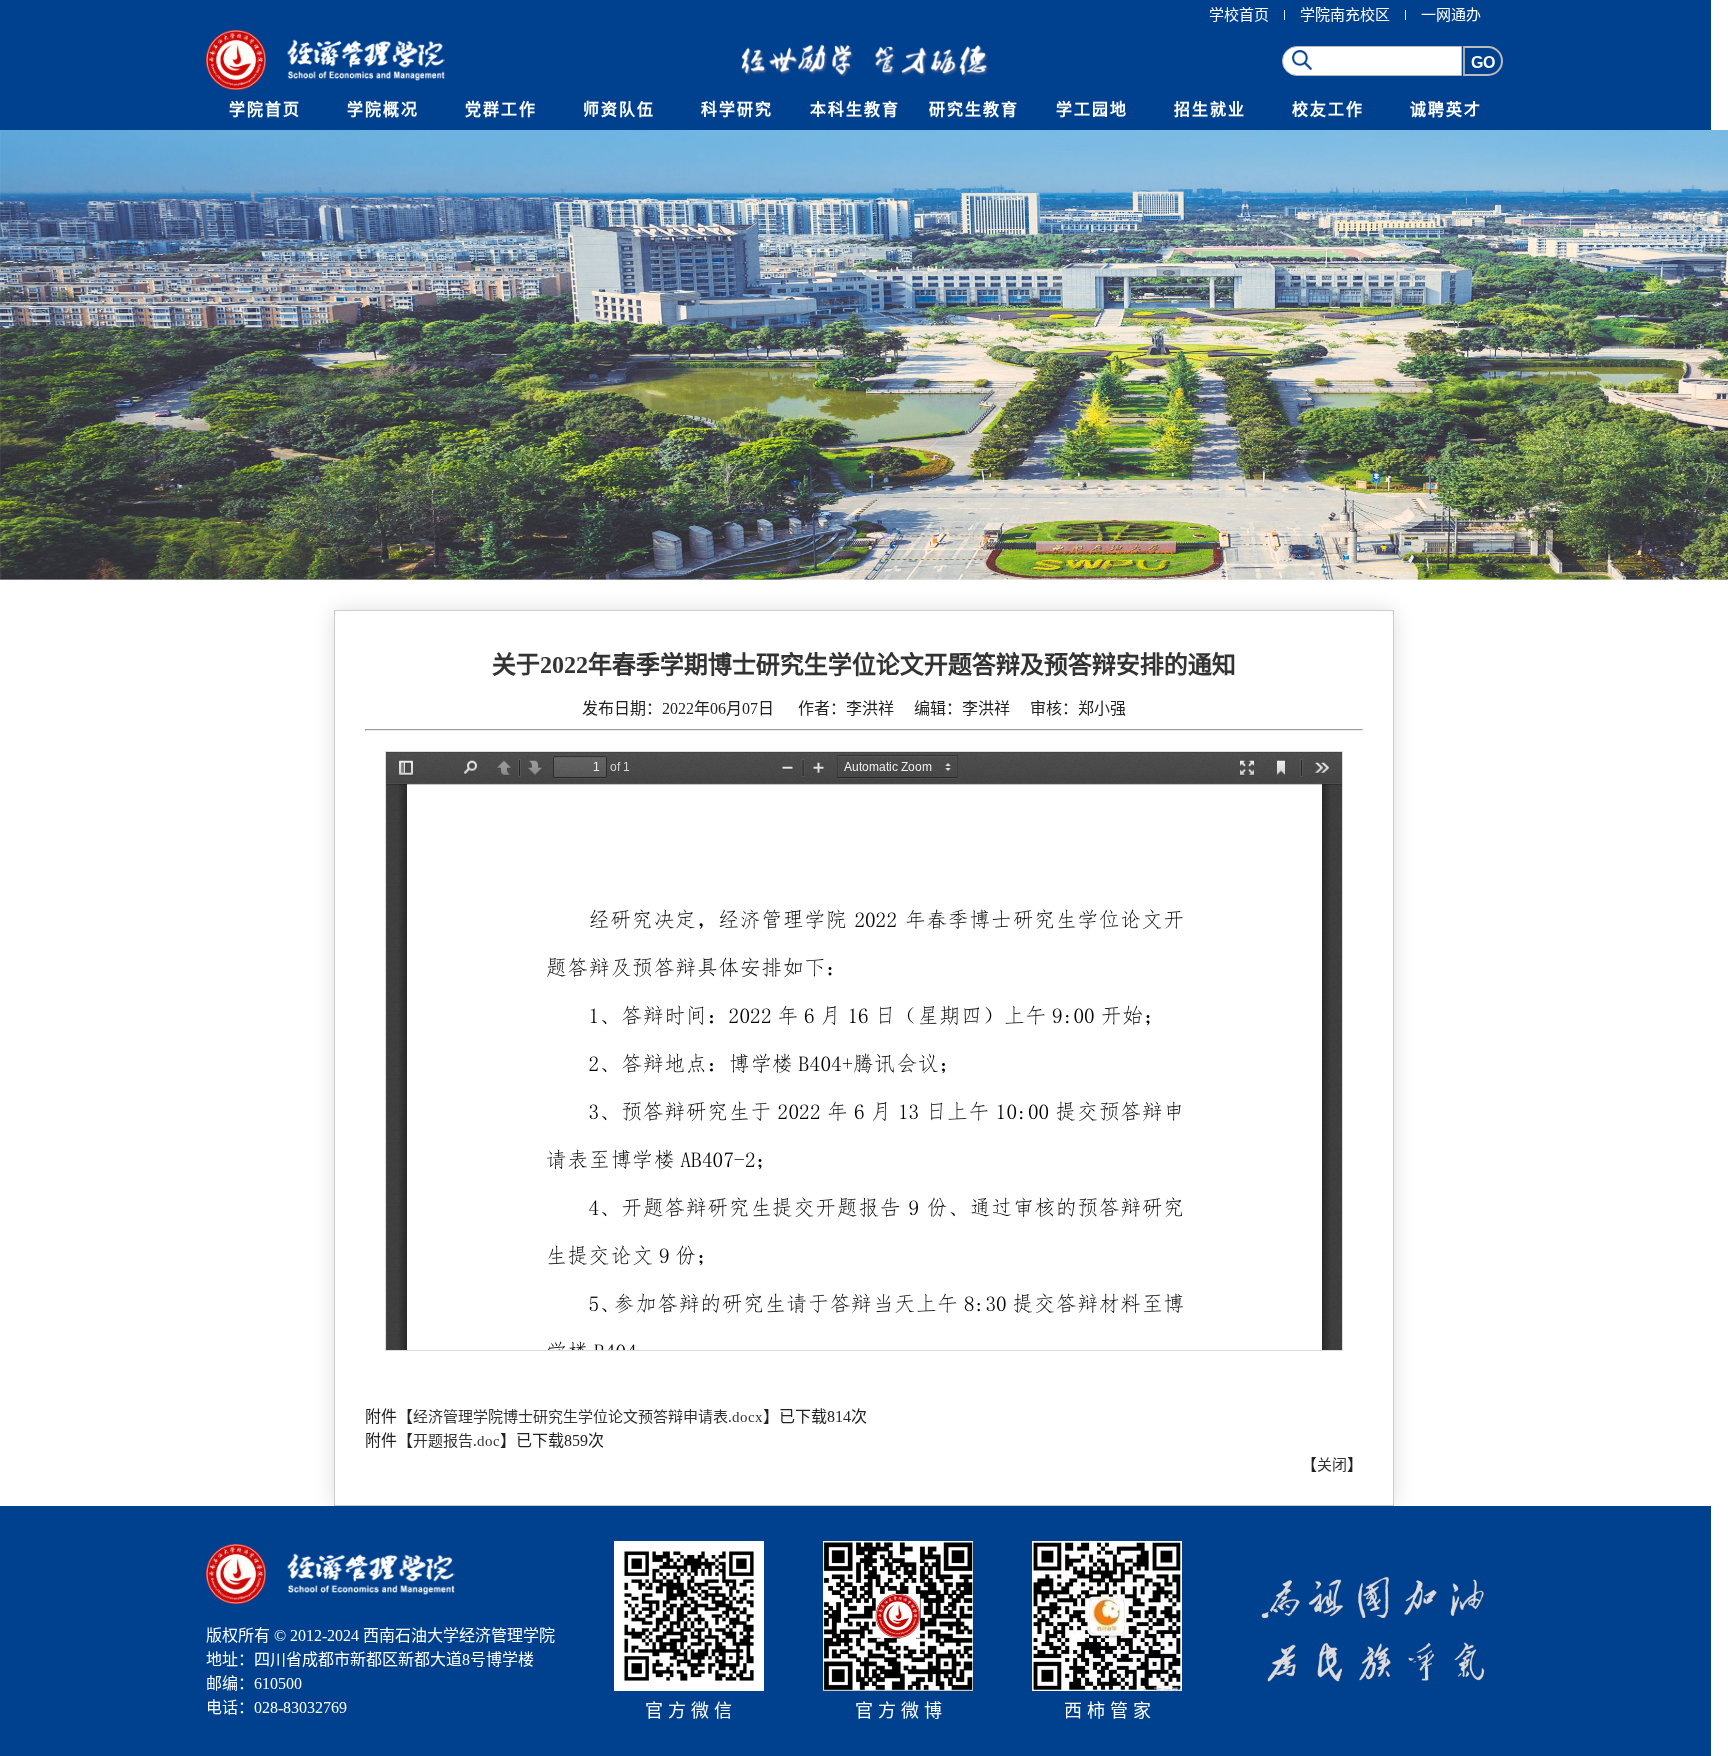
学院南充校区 (1345, 15)
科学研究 (737, 109)
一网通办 (1451, 15)
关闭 (1332, 1465)
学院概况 (383, 109)
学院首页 (265, 109)
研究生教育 (974, 109)
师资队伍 (619, 109)
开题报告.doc (456, 1441)
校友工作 (1328, 109)
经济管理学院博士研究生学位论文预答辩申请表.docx (588, 1417)
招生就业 (1210, 109)
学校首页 (1239, 15)
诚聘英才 (1446, 109)
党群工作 (501, 109)
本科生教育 (855, 109)
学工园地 (1092, 109)
